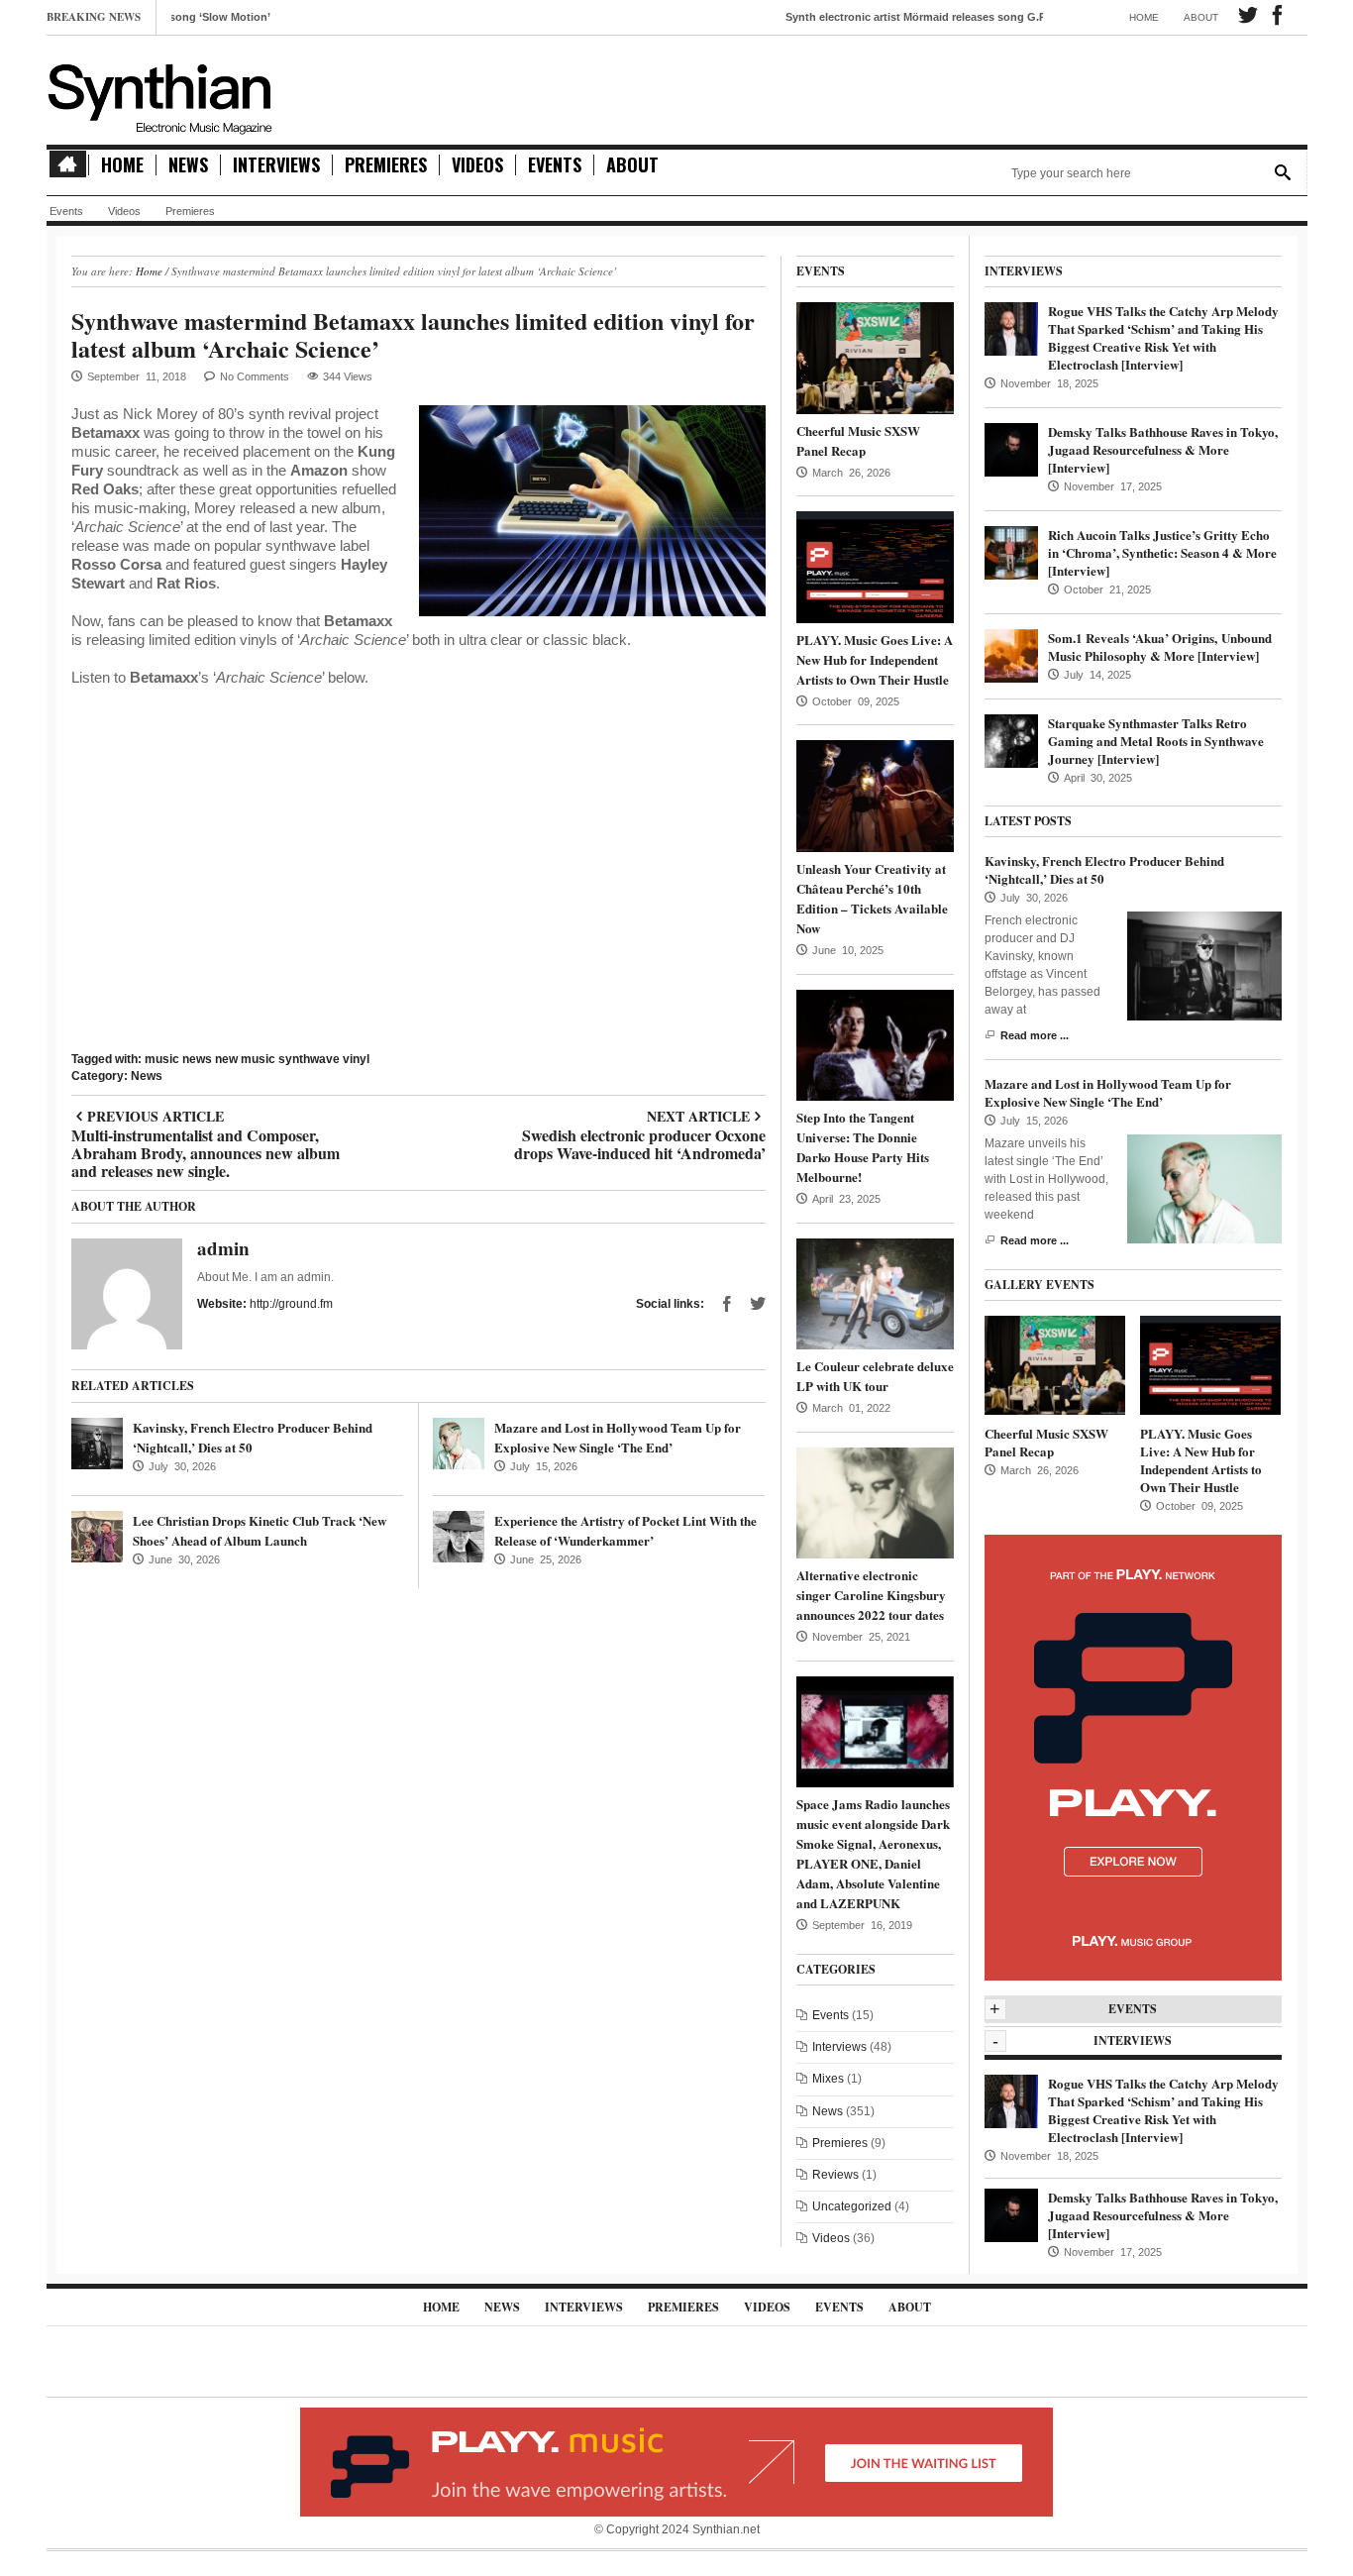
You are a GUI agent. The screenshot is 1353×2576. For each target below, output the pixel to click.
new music (245, 1059)
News (188, 165)
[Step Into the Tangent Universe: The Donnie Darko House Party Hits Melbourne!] (875, 1044)
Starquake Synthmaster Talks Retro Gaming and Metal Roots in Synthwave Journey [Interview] (1156, 741)
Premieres (386, 165)
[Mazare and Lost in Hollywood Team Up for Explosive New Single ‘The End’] (459, 1444)
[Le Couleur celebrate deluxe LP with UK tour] (875, 1293)
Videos (477, 165)
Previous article (206, 1117)
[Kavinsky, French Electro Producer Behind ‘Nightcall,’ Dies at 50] (97, 1444)
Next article (639, 1117)
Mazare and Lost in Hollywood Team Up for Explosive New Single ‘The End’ (618, 1437)
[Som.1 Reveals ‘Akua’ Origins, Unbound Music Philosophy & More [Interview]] (1011, 655)
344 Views (348, 376)
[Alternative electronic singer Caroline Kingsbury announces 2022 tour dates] (875, 1502)
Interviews (276, 165)
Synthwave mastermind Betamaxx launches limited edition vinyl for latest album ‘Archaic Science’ (413, 334)
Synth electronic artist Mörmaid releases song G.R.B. (853, 17)
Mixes (828, 2079)
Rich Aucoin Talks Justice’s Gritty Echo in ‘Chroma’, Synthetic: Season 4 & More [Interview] (1162, 552)
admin (223, 1248)
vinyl (356, 1059)
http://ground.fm (291, 1304)
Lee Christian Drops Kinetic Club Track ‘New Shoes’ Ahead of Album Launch (260, 1530)
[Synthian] (160, 94)
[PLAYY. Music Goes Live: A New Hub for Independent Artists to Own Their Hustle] (875, 567)
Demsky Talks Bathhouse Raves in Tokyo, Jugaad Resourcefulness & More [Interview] (1163, 449)
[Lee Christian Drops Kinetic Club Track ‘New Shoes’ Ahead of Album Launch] (97, 1537)
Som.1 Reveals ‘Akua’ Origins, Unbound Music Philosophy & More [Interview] (1160, 646)
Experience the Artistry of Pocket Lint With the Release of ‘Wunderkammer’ (625, 1530)
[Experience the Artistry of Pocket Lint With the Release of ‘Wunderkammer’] (459, 1537)
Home (1144, 17)
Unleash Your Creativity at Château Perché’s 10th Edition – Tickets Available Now (872, 898)
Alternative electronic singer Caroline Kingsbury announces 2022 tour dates (871, 1595)
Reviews (835, 2175)
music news (178, 1059)
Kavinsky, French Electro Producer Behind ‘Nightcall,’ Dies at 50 (1104, 869)
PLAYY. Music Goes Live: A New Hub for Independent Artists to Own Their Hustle (875, 659)
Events (555, 165)
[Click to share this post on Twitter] (758, 1304)
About (1201, 17)
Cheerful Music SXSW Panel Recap (858, 440)
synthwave (309, 1059)
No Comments (255, 376)
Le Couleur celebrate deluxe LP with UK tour (875, 1376)
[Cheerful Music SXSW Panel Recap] (875, 358)
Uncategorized (852, 2206)
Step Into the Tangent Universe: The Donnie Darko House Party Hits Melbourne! (863, 1147)
